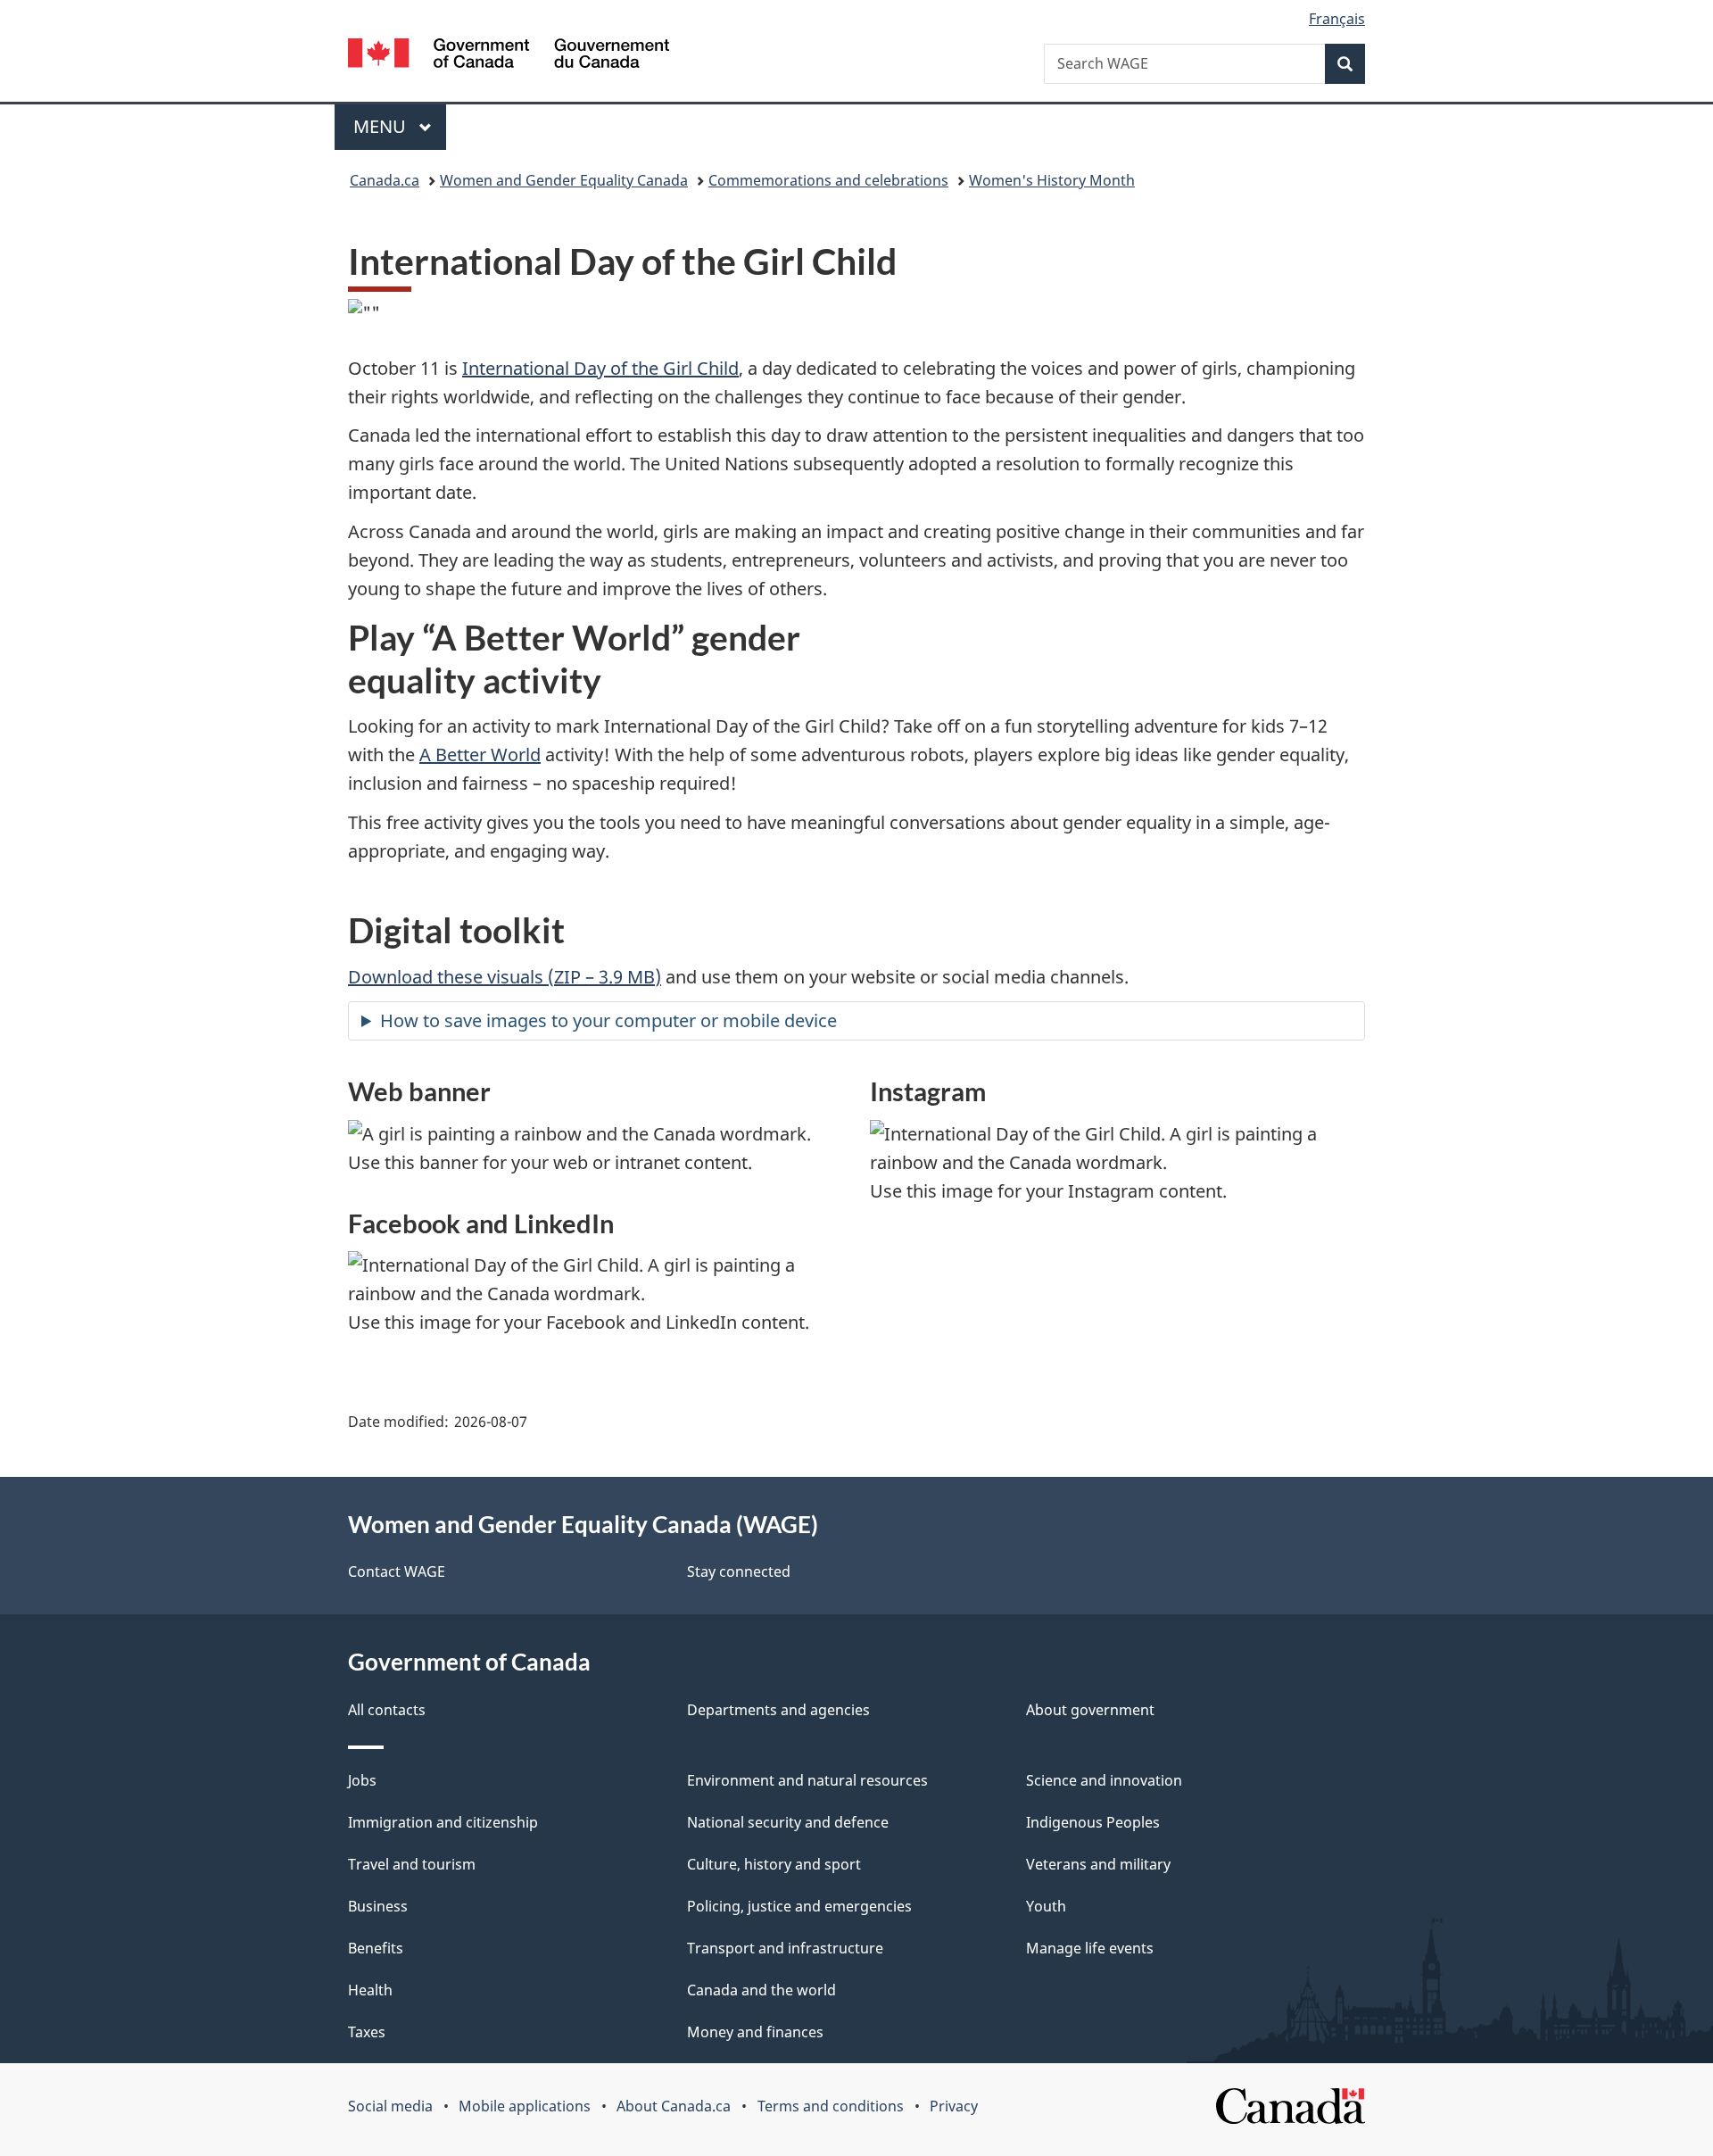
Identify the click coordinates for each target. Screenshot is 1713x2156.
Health (370, 1990)
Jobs (362, 1780)
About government (1090, 1710)
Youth (1046, 1906)
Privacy (954, 2106)
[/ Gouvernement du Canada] (509, 56)
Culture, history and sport (774, 1864)
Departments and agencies (778, 1710)
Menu (382, 126)
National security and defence (788, 1822)
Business (378, 1906)
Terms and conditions (831, 2106)
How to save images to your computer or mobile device (608, 1020)
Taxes (367, 2032)
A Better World (480, 755)
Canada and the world (761, 1990)
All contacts (387, 1710)
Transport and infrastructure (785, 1948)
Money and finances (755, 2032)
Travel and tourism (412, 1864)
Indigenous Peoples (1093, 1822)
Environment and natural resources (807, 1780)
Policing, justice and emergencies (799, 1906)
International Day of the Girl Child (600, 368)
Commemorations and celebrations (828, 180)
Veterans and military (1098, 1864)
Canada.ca (385, 180)
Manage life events (1090, 1948)
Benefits (376, 1948)
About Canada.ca (674, 2106)
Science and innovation (1104, 1780)
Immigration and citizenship (443, 1822)
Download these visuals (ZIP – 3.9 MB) (505, 977)
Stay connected (739, 1571)
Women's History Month (1052, 180)
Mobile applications (525, 2106)
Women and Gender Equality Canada (564, 180)
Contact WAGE (397, 1571)
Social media (390, 2106)
